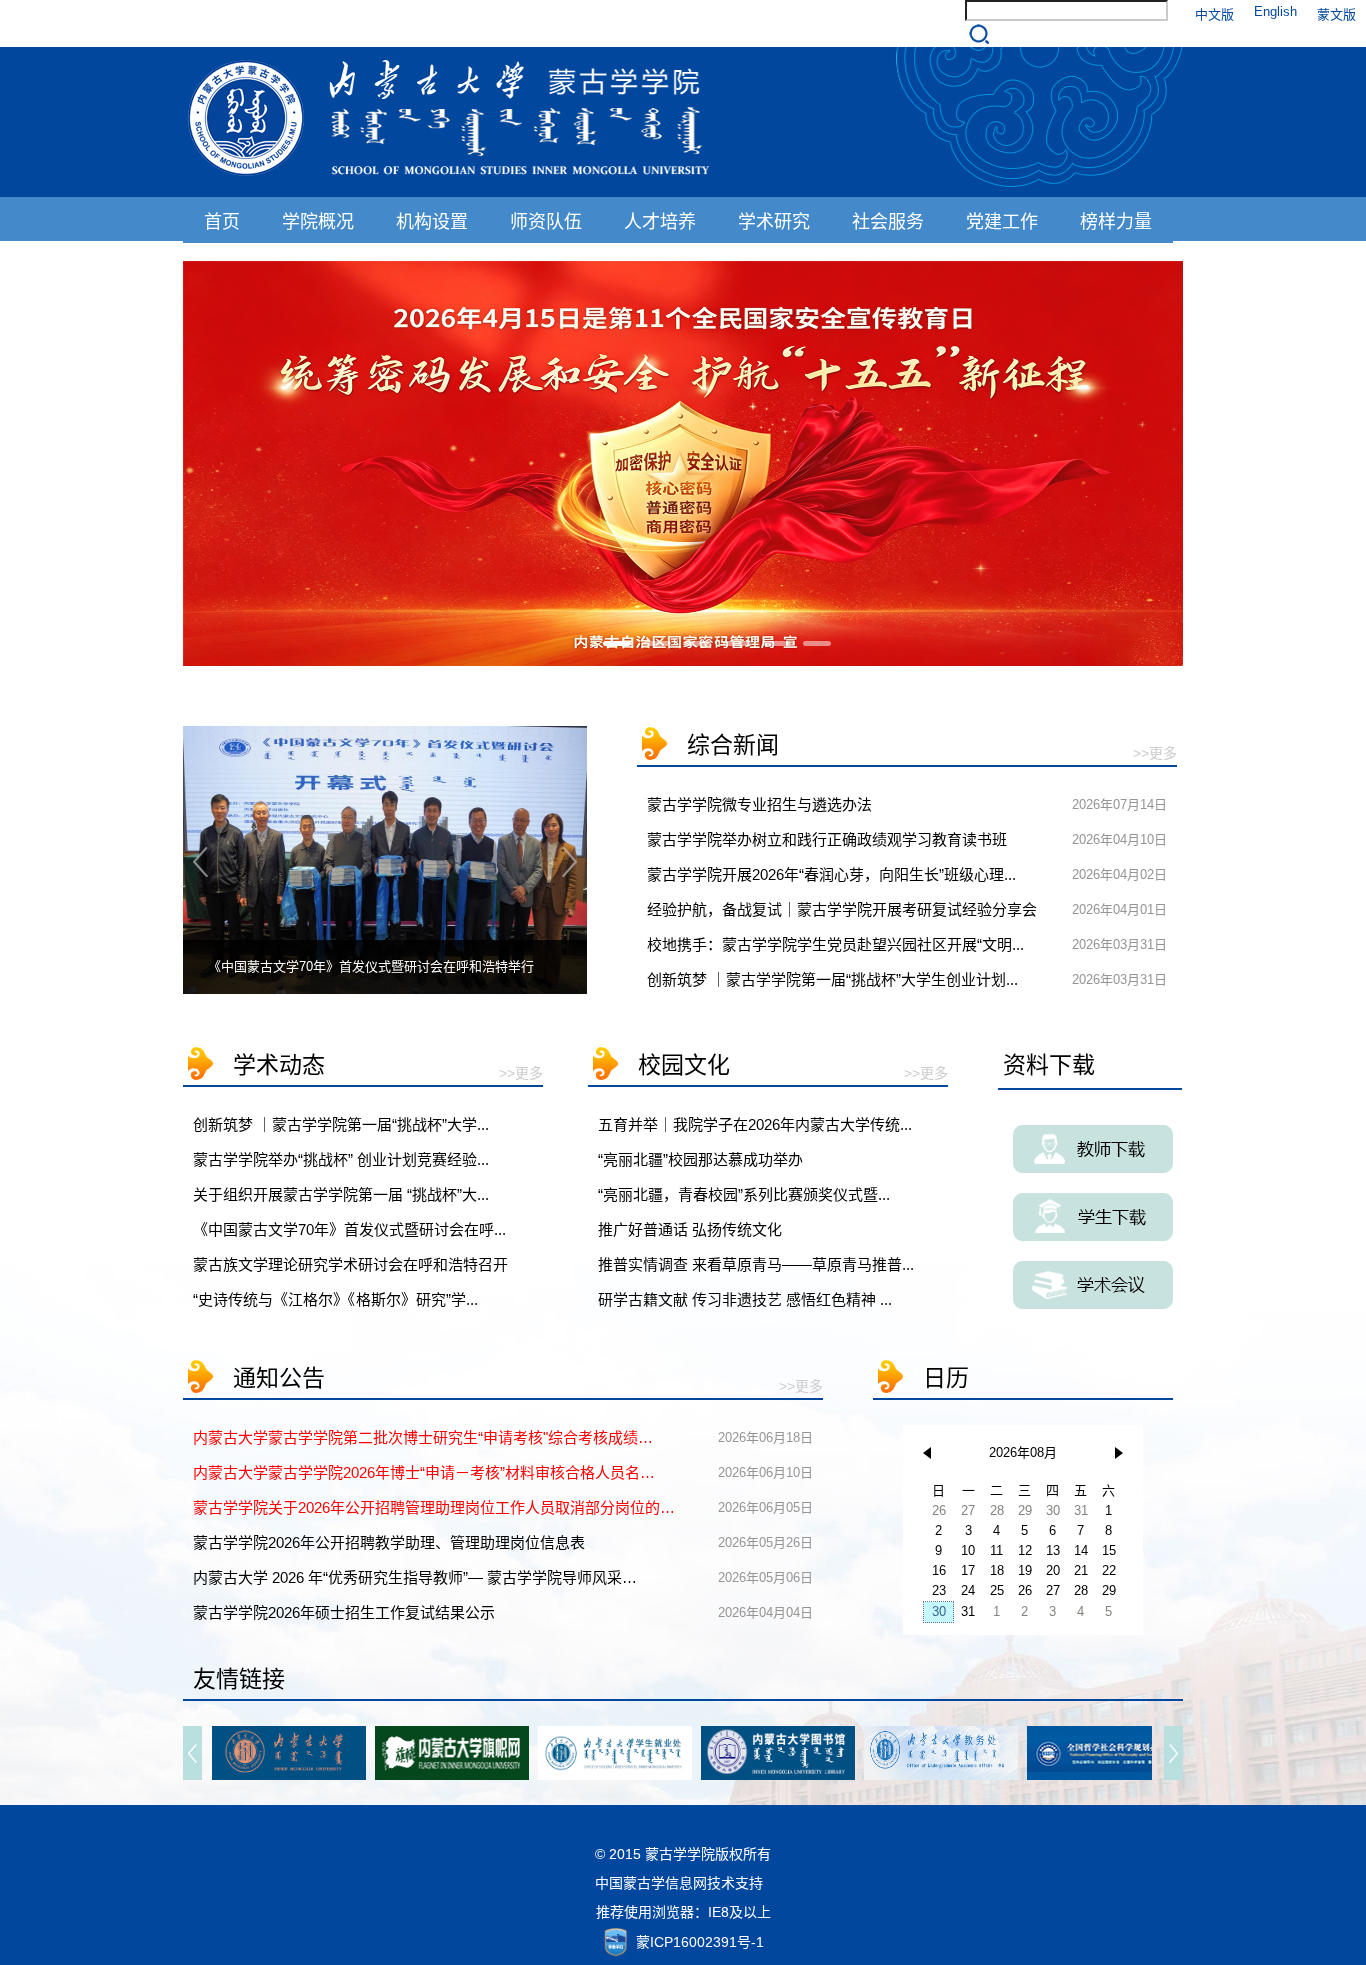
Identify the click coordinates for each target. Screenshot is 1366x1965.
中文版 (1214, 14)
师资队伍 (546, 222)
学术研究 (774, 222)
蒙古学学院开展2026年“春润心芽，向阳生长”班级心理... (831, 874)
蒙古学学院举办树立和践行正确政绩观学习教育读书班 (827, 839)
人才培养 (660, 222)
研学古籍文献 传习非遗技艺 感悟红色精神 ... (745, 1299)
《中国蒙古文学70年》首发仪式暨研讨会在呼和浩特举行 (371, 966)
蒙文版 (1336, 14)
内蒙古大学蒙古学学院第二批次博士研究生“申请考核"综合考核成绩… (423, 1437)
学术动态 (279, 1065)
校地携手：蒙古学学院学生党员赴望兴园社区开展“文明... (835, 944)
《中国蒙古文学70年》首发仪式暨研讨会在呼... (349, 1229)
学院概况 (318, 222)
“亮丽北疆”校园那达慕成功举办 (700, 1159)
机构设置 (432, 222)
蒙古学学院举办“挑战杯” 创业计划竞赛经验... (341, 1159)
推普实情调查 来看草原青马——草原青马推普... (756, 1264)
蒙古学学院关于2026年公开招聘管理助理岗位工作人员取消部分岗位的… (434, 1507)
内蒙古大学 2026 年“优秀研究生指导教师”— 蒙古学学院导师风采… (415, 1577)
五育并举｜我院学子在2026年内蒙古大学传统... (755, 1124)
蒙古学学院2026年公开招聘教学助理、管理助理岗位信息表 (389, 1542)
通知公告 (279, 1378)
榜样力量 (1116, 222)
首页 (222, 222)
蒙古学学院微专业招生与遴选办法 (759, 804)
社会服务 (888, 222)
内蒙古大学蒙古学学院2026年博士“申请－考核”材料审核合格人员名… (424, 1472)
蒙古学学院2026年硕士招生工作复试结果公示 (344, 1612)
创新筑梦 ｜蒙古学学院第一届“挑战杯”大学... (341, 1124)
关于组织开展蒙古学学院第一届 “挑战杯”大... (341, 1194)
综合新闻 (733, 745)
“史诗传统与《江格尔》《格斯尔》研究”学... (335, 1299)
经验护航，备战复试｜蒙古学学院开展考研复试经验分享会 (842, 909)
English (1275, 11)
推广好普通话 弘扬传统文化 (690, 1229)
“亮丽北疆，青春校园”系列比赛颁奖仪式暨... (744, 1194)
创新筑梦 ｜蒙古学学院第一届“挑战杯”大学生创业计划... (832, 979)
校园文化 (684, 1065)
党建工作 (1002, 222)
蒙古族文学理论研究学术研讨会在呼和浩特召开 (350, 1264)
